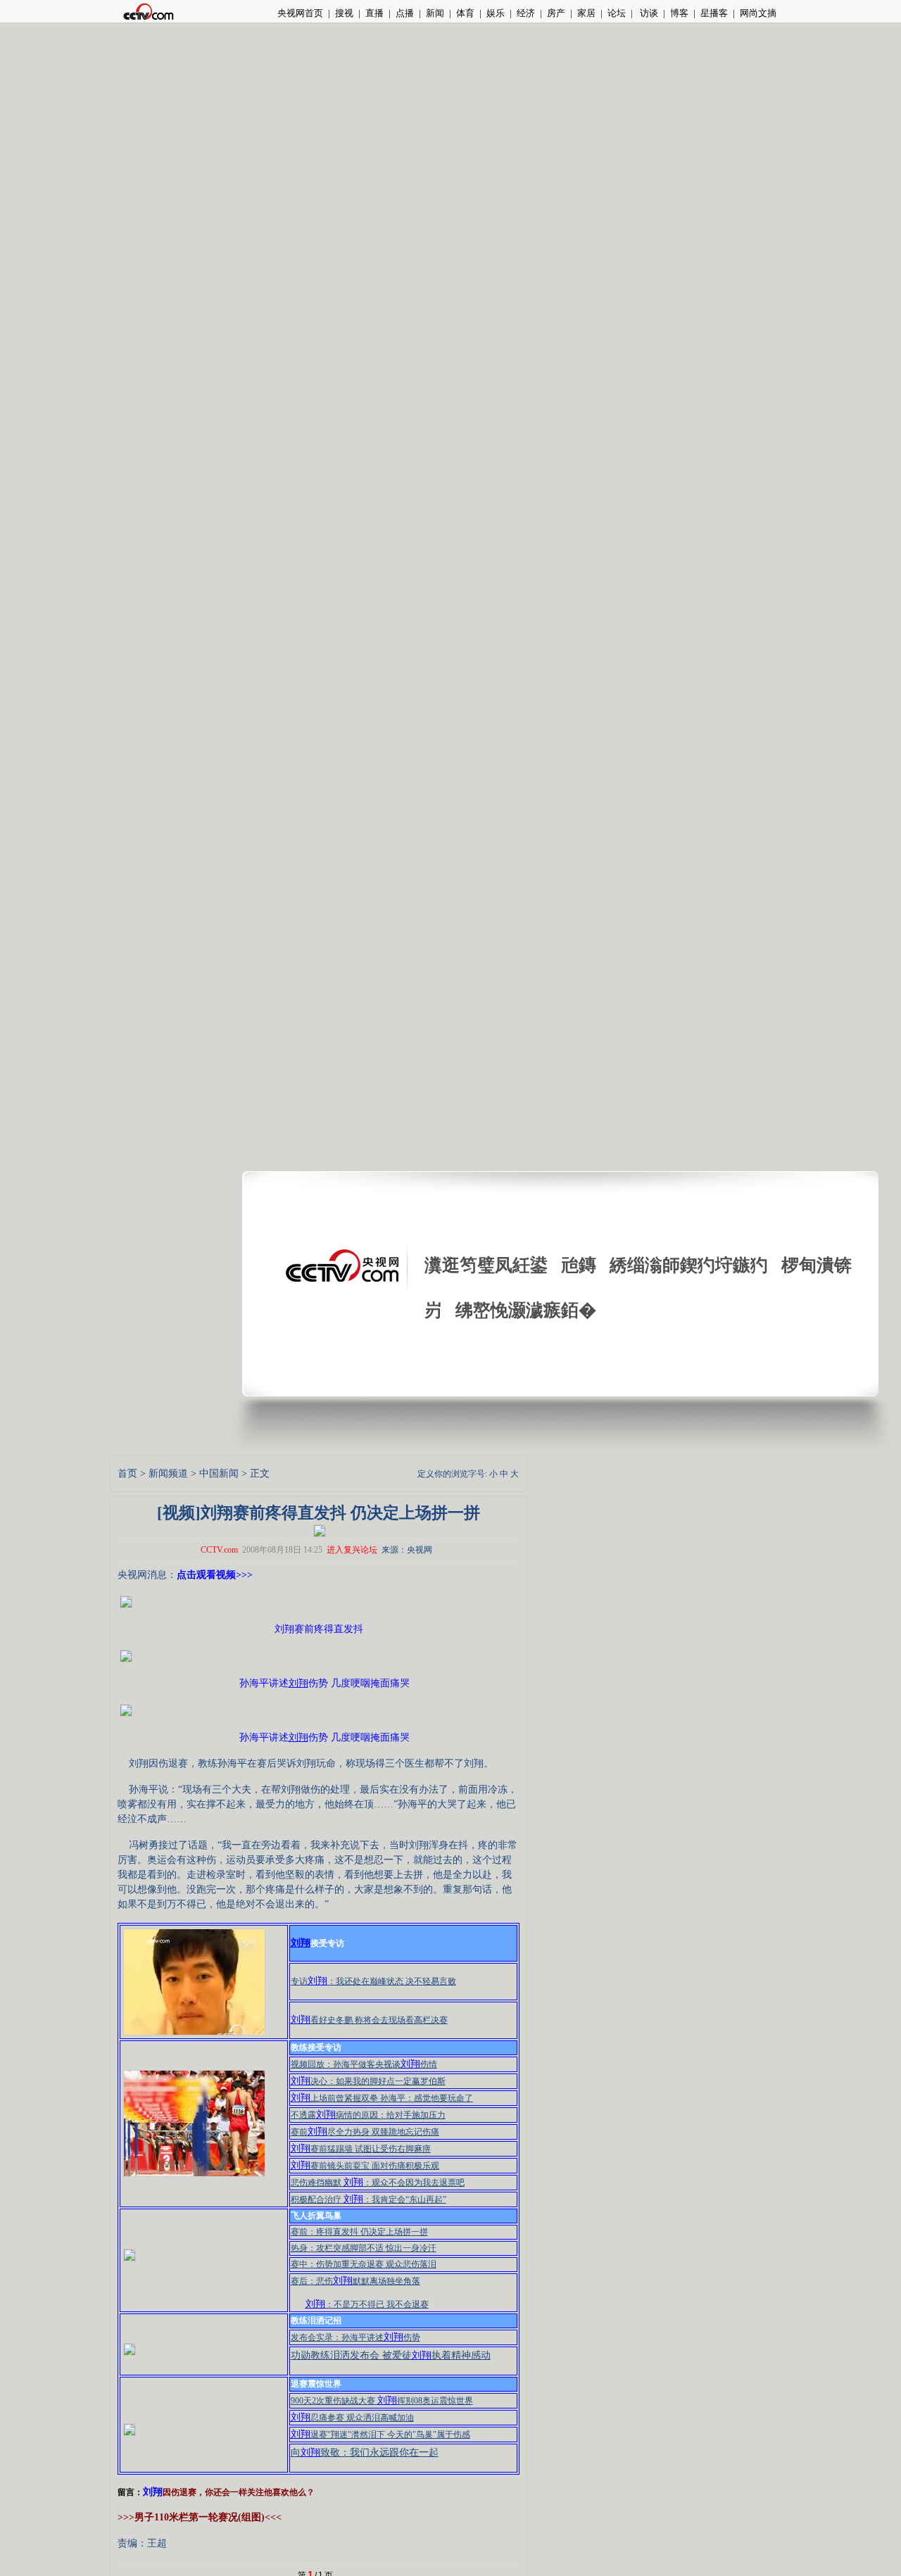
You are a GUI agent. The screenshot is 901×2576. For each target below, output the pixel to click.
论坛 (617, 13)
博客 (679, 13)
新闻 (435, 13)
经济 (526, 13)
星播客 (714, 13)
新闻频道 (168, 1473)
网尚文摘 (758, 13)
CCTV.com (219, 1550)
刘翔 (153, 2492)
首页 (127, 1473)
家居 (586, 13)
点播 (405, 13)
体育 (465, 13)
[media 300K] (320, 1529)
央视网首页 (300, 13)
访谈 (648, 13)
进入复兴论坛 (352, 1550)
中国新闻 (219, 1473)
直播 (374, 13)
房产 (556, 13)
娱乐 (496, 13)
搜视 (344, 13)
